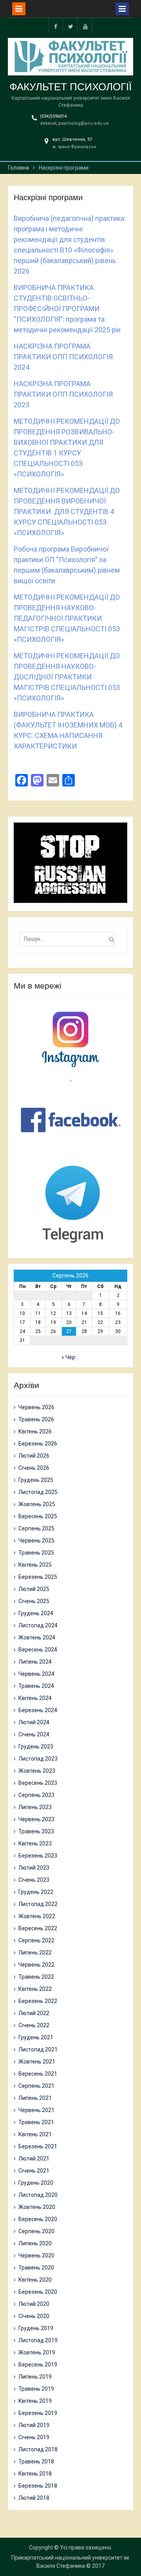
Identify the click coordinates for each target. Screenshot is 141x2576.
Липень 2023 (35, 1807)
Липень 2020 (35, 2243)
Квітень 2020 (35, 2280)
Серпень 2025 (36, 1528)
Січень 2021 (34, 2171)
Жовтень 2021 (37, 2062)
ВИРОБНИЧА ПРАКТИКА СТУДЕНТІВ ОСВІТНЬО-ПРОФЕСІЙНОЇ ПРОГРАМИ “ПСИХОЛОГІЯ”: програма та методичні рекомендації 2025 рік (67, 309)
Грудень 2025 (36, 1480)
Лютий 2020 (34, 2304)
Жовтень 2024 (37, 1637)
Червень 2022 (36, 1965)
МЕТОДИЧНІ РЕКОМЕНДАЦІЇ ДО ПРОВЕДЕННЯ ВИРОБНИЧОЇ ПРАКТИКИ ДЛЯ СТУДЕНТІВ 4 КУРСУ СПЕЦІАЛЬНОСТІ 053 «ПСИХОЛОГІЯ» (67, 511)
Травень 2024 (36, 1686)
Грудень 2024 (36, 1613)
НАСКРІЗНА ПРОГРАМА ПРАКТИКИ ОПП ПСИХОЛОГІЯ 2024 (63, 357)
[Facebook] (56, 26)
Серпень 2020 (36, 2231)
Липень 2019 (35, 2377)
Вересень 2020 (38, 2219)
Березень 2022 (38, 2001)
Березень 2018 (38, 2486)
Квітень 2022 (35, 1989)
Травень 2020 (36, 2268)
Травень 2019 (36, 2389)
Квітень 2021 (35, 2134)
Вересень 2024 (38, 1650)
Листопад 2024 (38, 1625)
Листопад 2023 (38, 1759)
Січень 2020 (34, 2316)
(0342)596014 (53, 116)
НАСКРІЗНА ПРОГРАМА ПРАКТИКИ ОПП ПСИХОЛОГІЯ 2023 (63, 394)
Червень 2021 (36, 2110)
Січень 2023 (34, 1880)
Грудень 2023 (36, 1747)
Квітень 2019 (35, 2401)
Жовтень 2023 (37, 1771)
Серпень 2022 (36, 1940)
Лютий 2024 (34, 1722)
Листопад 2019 (38, 2340)
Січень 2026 (34, 1468)
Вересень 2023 (38, 1783)
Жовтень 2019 (37, 2352)
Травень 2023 (36, 1831)
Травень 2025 (36, 1553)
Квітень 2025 (35, 1565)
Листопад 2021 (38, 2049)
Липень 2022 (35, 1953)
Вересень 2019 (38, 2365)
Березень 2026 (38, 1444)
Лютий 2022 (34, 2013)
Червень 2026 (36, 1407)
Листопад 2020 (38, 2195)
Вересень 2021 (38, 2074)
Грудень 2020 (36, 2183)
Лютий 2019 (34, 2425)
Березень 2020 (38, 2292)
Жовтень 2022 (37, 1916)
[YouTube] (85, 26)
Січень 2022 (34, 2025)
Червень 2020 (36, 2255)
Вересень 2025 (38, 1516)
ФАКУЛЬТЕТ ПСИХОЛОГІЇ (70, 87)
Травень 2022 (36, 1977)
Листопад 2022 (38, 1904)
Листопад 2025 (38, 1492)
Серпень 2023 (36, 1795)
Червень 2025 (36, 1541)
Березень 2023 (38, 1856)
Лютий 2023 (34, 1868)
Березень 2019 (38, 2413)
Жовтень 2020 (37, 2207)
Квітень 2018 (35, 2474)
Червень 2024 (36, 1674)
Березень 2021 (38, 2146)
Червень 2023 (36, 1819)
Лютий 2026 (34, 1456)
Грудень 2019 (36, 2328)
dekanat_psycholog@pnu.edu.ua (74, 123)
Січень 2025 (34, 1601)
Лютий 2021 (34, 2159)
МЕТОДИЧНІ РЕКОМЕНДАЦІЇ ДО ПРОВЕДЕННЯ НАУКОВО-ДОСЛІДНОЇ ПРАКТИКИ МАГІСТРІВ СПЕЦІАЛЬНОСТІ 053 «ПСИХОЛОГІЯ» (67, 677)
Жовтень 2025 (37, 1504)
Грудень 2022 (36, 1892)
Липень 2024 (35, 1662)
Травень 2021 (36, 2122)
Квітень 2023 (35, 1843)
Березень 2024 (38, 1710)
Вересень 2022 (38, 1928)
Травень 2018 (36, 2461)
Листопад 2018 (38, 2449)
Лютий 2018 (34, 2498)
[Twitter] (70, 26)
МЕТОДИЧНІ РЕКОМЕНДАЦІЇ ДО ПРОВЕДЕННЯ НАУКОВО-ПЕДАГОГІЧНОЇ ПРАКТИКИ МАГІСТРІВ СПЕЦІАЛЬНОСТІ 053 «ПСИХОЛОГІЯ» (67, 618)
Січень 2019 (34, 2437)
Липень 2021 (35, 2098)
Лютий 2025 (34, 1589)
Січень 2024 (34, 1734)
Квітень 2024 (35, 1698)
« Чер (68, 1357)
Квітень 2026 (35, 1431)
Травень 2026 (36, 1419)
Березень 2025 (38, 1577)
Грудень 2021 (36, 2037)
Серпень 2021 (36, 2086)
